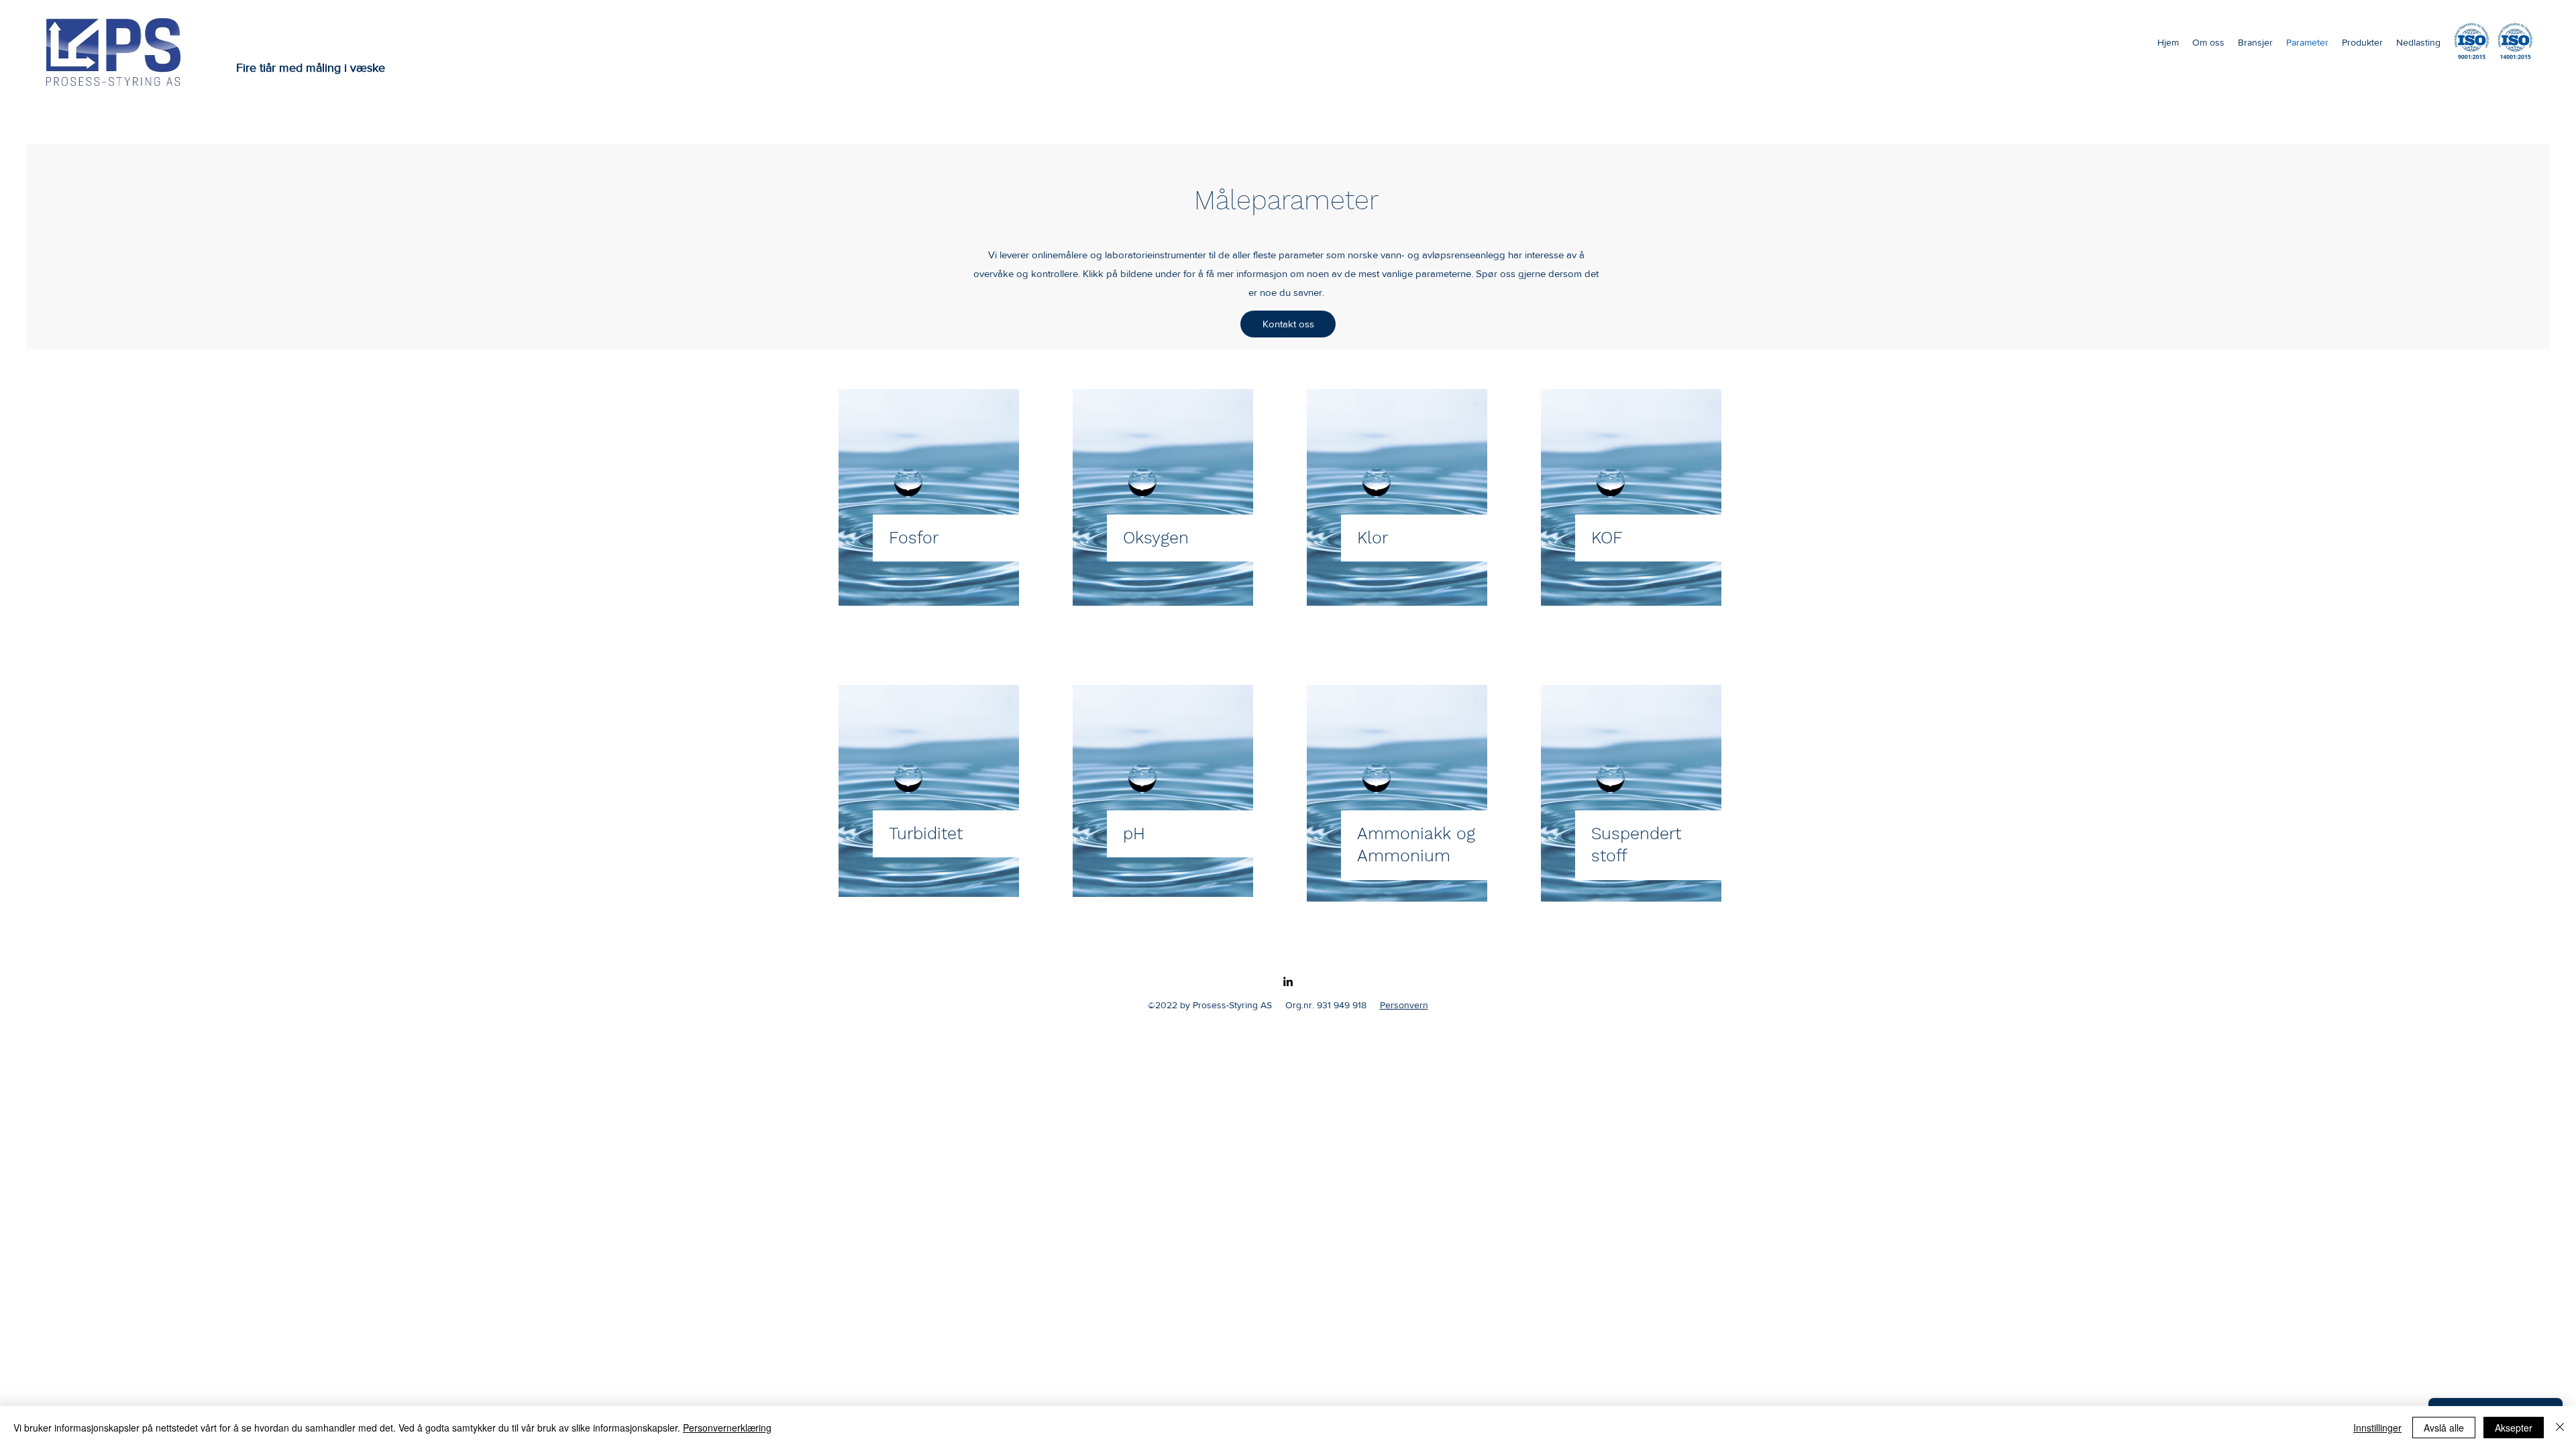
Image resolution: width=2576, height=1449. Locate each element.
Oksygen (1156, 538)
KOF (1607, 538)
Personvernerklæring (727, 1428)
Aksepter (2514, 1428)
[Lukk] (2560, 1428)
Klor (1373, 538)
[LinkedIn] (1288, 981)
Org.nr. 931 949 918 (1326, 1005)
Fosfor (914, 538)
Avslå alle (2444, 1428)
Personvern (1404, 1005)
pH (1134, 834)
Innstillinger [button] (2377, 1428)
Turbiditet (926, 834)
